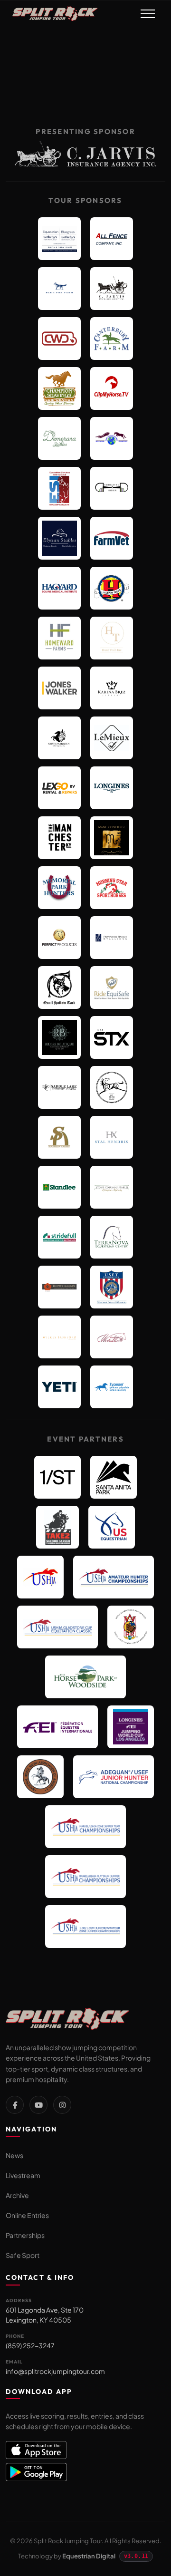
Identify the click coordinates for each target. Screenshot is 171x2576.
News (14, 2155)
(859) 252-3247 (30, 2345)
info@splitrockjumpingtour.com (55, 2371)
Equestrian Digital (89, 2556)
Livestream (23, 2175)
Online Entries (27, 2215)
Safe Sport (23, 2255)
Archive (17, 2195)
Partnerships (25, 2235)
